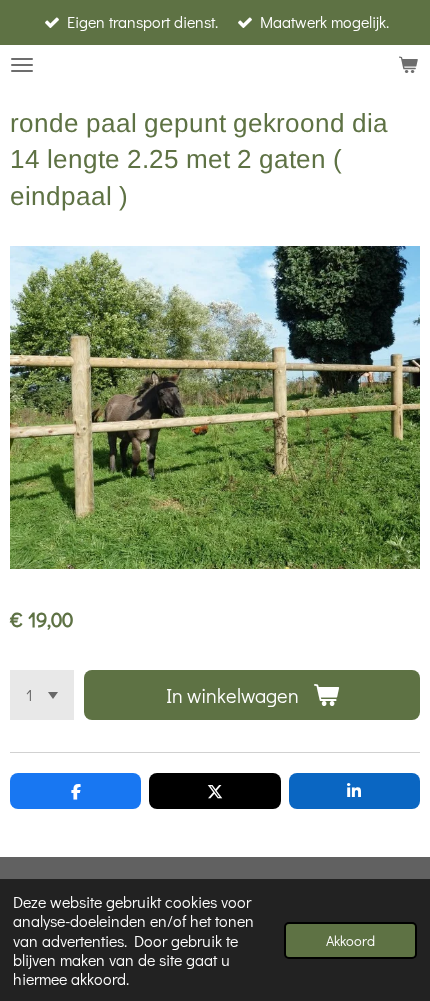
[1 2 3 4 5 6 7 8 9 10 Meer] (42, 695)
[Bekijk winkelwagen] (408, 65)
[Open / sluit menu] (22, 65)
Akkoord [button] (350, 940)
